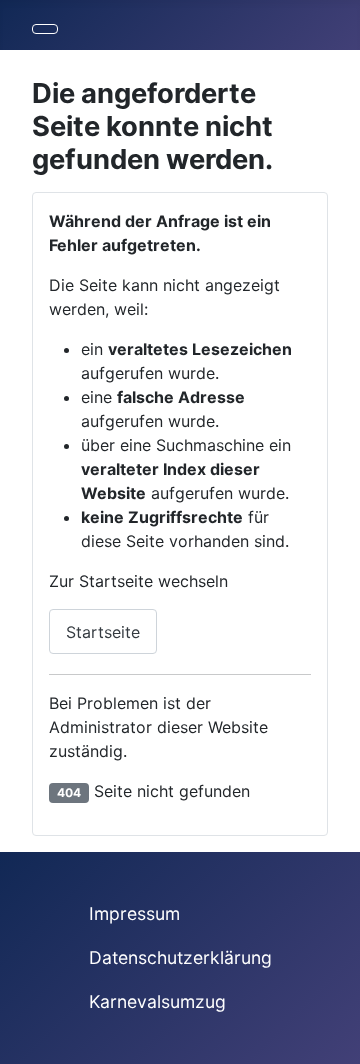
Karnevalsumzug (157, 1001)
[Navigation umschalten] (45, 29)
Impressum (134, 913)
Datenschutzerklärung (180, 957)
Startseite (103, 632)
